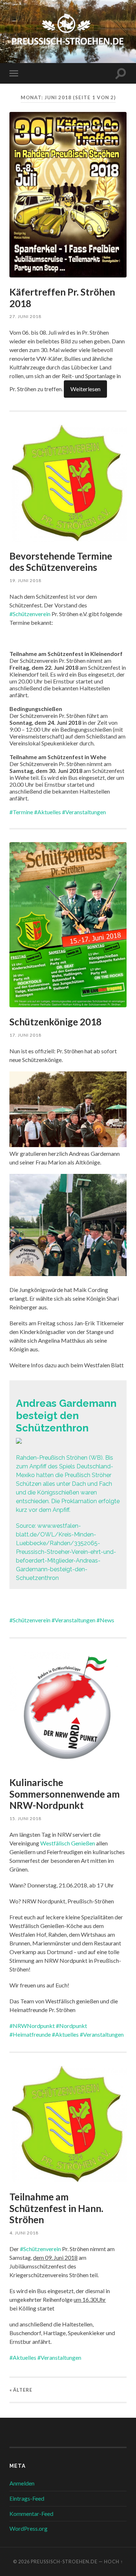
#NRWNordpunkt (32, 2026)
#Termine (21, 812)
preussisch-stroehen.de (64, 2562)
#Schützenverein (30, 614)
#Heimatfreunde (30, 2034)
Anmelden (22, 2483)
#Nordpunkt (71, 2026)
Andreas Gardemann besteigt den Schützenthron (66, 1415)
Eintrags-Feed (27, 2498)
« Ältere (21, 2390)
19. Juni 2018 (25, 580)
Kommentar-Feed (31, 2514)
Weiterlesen (85, 389)
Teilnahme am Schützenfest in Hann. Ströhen (56, 2208)
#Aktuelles (48, 812)
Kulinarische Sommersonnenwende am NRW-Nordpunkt (65, 1794)
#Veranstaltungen (84, 812)
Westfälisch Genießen (68, 1843)
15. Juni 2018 (25, 1818)
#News (105, 1620)
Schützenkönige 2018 (55, 1022)
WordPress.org (28, 2528)
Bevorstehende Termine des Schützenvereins (61, 562)
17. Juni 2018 (25, 1035)
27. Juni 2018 (25, 316)
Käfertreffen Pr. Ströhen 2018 (62, 298)
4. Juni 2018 (24, 2233)
